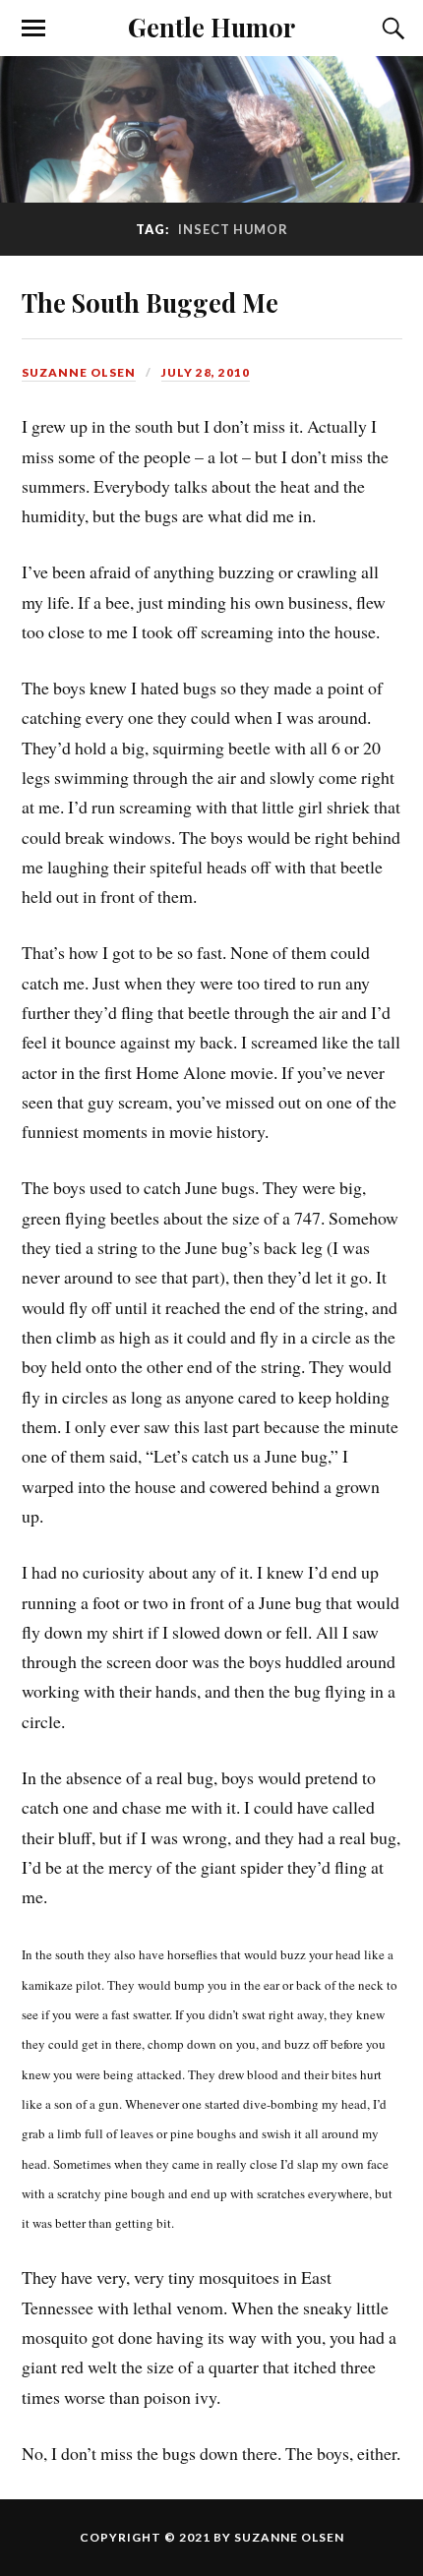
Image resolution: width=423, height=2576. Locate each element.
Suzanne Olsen (79, 372)
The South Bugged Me (150, 302)
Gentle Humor (211, 27)
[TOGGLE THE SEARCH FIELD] (391, 29)
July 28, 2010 (206, 372)
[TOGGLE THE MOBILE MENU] (33, 29)
